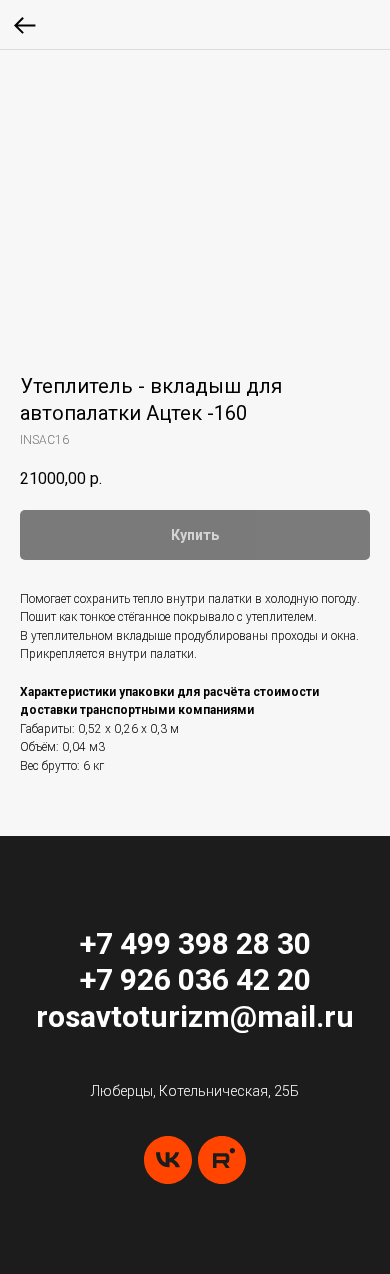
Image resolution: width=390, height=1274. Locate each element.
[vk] (168, 1160)
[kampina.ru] (222, 1160)
